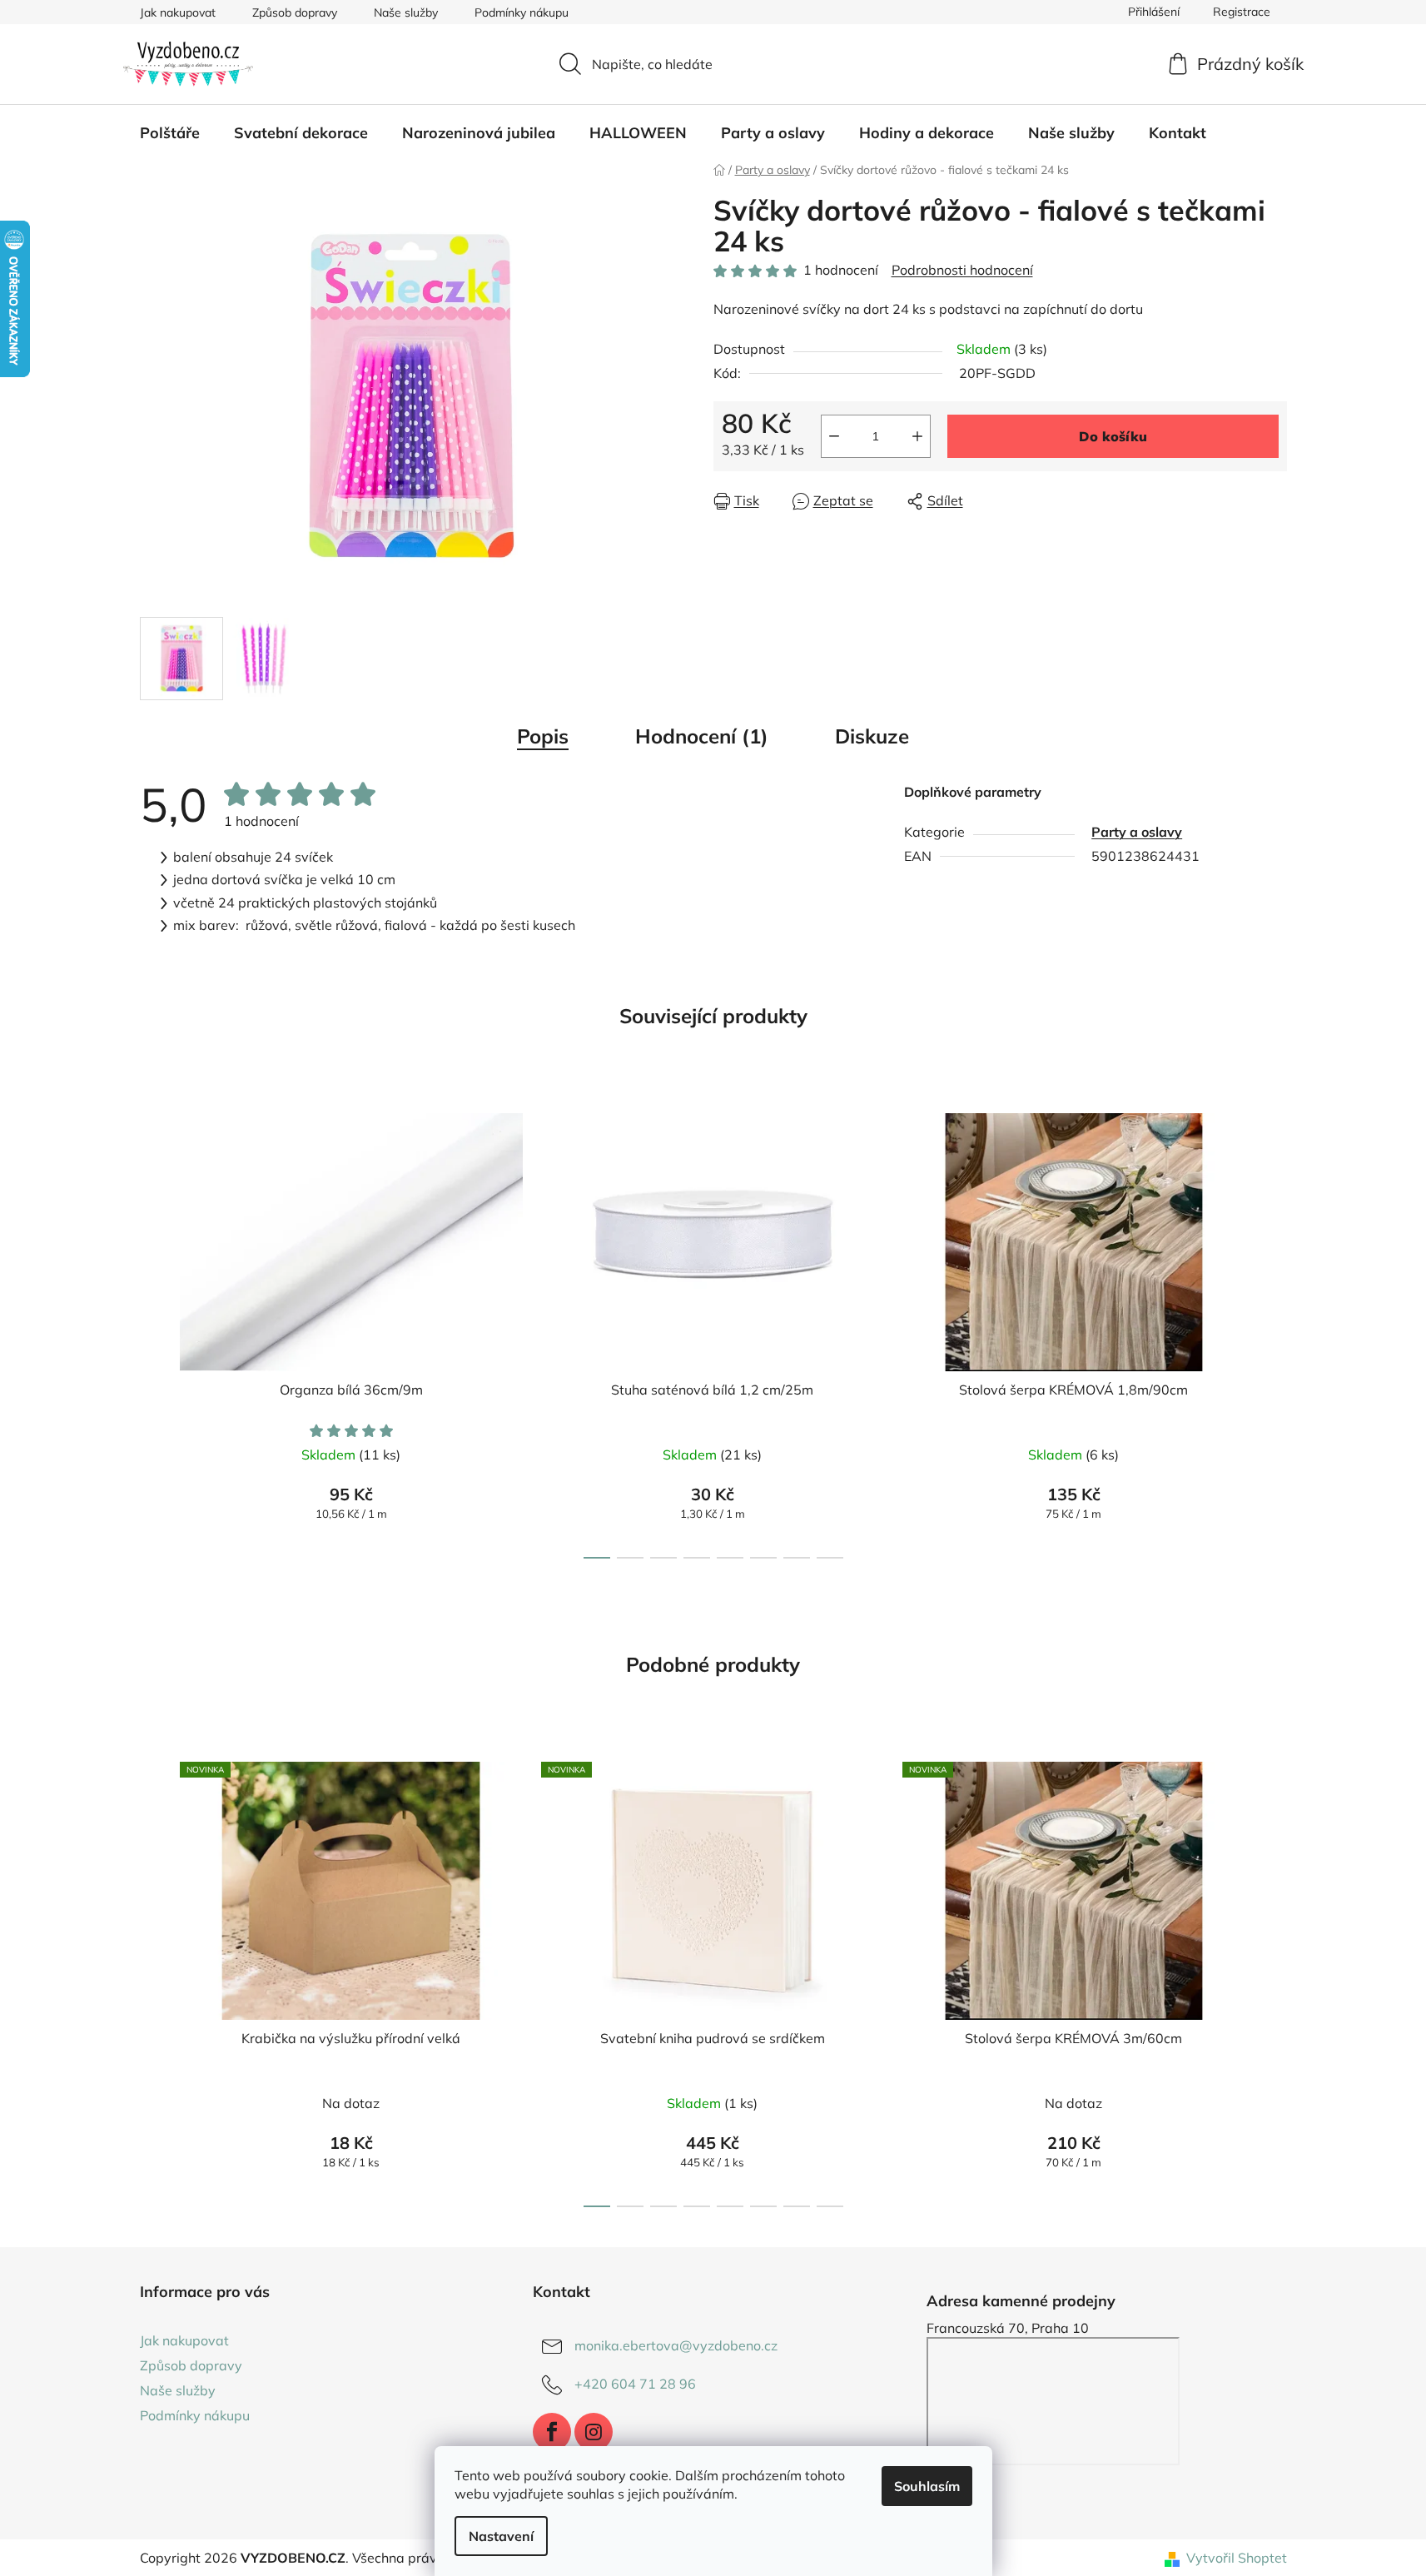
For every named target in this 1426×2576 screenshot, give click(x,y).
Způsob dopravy (295, 12)
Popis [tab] (543, 736)
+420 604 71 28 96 (635, 2384)
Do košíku (1113, 436)
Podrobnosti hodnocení (962, 270)
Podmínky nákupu (522, 12)
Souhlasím (927, 2486)
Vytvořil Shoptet (1237, 2558)
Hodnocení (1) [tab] (702, 736)
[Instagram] (594, 2432)
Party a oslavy (1137, 832)
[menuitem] (170, 133)
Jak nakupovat (178, 12)
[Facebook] (552, 2432)
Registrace (1242, 12)
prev (153, 1331)
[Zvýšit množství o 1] (917, 436)
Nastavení (501, 2536)
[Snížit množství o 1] (834, 436)
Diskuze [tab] (872, 736)
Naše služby (406, 12)
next (1274, 1331)
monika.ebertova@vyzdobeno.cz (676, 2345)
